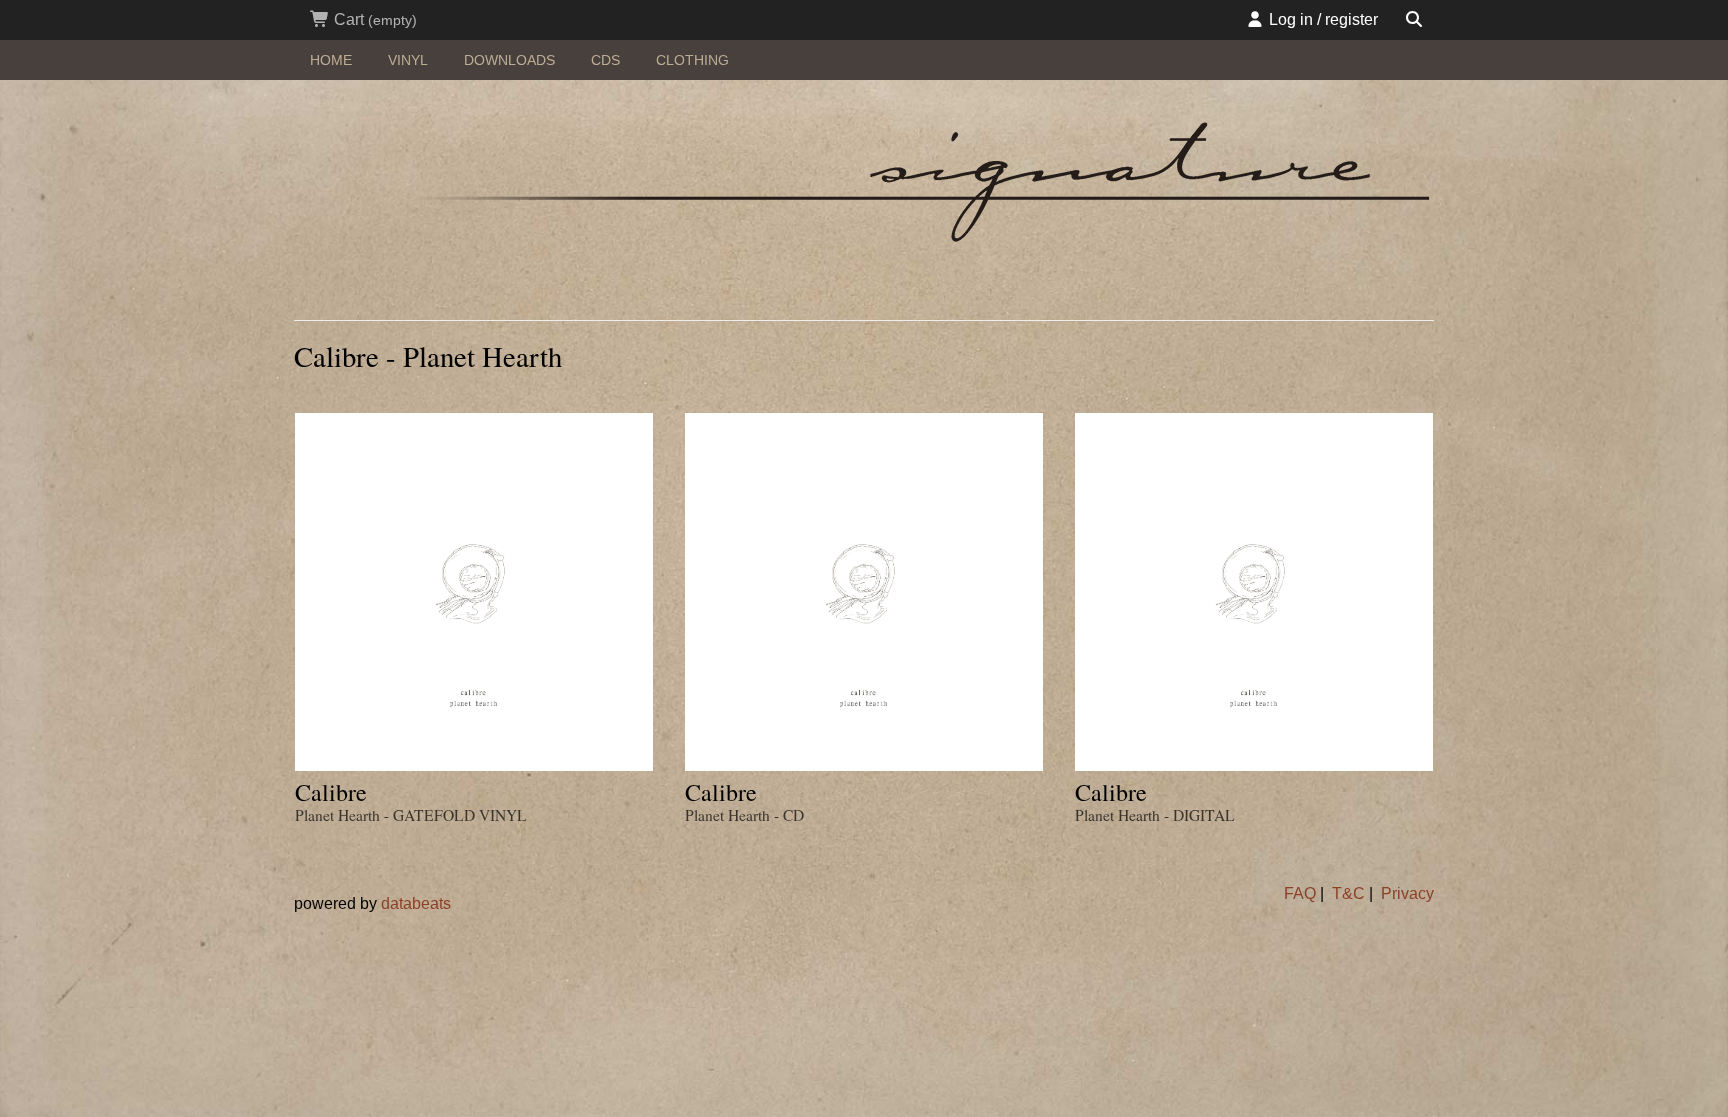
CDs (605, 60)
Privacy (1407, 893)
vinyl (408, 60)
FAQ (1300, 893)
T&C (1348, 893)
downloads (509, 60)
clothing (692, 60)
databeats (416, 903)
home (331, 60)
